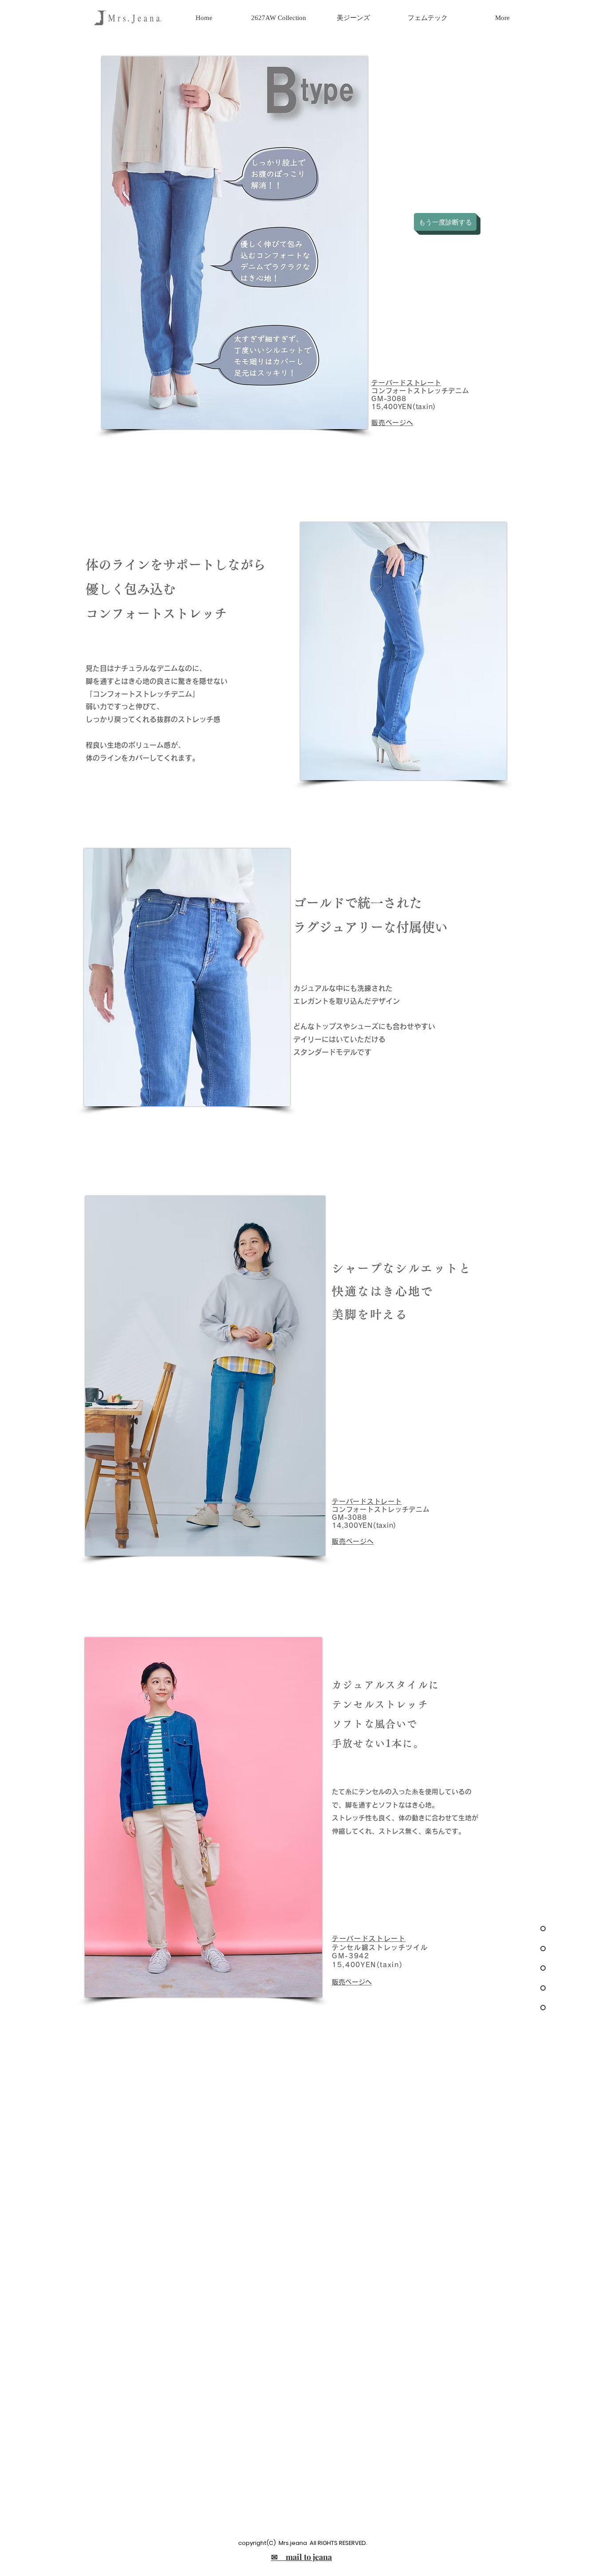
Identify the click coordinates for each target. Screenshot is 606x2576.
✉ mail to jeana (301, 2557)
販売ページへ (352, 1982)
